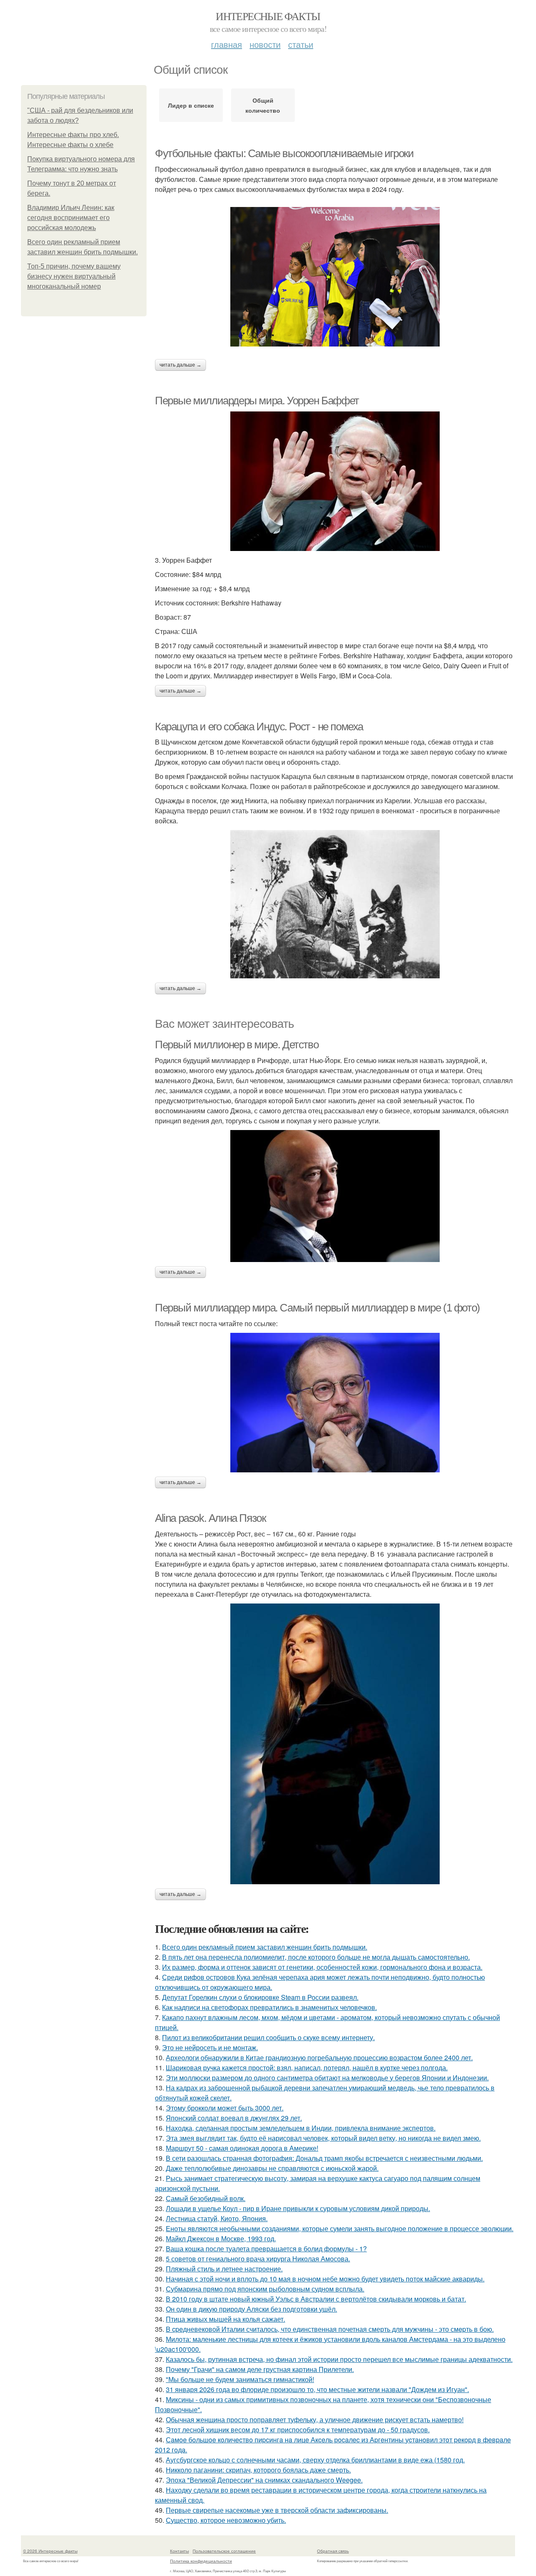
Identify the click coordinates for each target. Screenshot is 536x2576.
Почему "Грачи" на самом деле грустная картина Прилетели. (260, 2369)
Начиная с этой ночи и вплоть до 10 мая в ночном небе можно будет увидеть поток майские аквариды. (325, 2279)
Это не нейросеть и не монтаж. (210, 2047)
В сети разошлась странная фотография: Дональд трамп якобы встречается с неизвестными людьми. (324, 2158)
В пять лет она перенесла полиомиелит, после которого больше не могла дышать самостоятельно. (316, 1957)
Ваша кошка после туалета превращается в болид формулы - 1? (266, 2249)
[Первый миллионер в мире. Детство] (335, 1196)
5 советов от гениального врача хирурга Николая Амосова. (258, 2259)
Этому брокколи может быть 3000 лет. (225, 2108)
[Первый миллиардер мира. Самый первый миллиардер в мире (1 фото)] (335, 1403)
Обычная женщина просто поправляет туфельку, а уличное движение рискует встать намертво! (315, 2420)
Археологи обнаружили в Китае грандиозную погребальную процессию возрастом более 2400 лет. (319, 2057)
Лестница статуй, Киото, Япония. (217, 2218)
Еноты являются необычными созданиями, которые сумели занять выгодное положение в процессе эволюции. (340, 2228)
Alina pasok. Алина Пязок (210, 1518)
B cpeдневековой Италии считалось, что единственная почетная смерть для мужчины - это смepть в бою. (330, 2329)
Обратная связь (333, 2551)
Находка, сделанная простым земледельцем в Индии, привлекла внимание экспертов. (301, 2128)
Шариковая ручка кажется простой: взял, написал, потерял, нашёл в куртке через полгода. (307, 2068)
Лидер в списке (191, 105)
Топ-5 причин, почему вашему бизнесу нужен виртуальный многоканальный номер (74, 276)
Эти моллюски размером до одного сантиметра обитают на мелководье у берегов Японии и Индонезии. (327, 2078)
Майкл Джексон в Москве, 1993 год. (221, 2238)
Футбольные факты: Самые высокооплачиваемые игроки (284, 153)
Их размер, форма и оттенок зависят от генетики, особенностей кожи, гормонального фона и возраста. (322, 1967)
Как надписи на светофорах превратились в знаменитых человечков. (269, 2007)
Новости (265, 44)
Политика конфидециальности (201, 2561)
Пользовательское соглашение (224, 2551)
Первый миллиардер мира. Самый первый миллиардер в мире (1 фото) (317, 1308)
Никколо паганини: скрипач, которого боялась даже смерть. (258, 2470)
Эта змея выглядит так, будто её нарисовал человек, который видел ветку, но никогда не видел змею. (323, 2138)
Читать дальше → (180, 365)
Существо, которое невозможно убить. (226, 2520)
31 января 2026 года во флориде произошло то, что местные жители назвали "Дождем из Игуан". (317, 2389)
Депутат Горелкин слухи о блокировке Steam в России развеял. (260, 1997)
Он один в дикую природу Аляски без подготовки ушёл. (251, 2309)
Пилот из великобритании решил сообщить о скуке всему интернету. (268, 2037)
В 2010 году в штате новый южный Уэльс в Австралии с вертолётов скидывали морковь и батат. (316, 2299)
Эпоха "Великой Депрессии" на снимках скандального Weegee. (264, 2480)
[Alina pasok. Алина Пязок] (335, 1744)
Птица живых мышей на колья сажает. (225, 2319)
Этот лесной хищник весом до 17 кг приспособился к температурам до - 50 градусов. (298, 2430)
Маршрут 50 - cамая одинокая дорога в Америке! (242, 2148)
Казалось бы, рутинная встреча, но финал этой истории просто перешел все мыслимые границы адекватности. (339, 2359)
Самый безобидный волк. (206, 2198)
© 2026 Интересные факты (50, 2551)
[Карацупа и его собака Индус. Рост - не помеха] (335, 904)
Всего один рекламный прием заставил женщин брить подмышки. (265, 1947)
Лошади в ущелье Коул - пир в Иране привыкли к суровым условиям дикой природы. (298, 2208)
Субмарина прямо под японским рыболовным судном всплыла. (265, 2289)
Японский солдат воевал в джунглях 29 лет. (234, 2118)
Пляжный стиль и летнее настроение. (224, 2269)
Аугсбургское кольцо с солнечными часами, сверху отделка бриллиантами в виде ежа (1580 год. (315, 2460)
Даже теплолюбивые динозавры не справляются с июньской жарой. (272, 2168)
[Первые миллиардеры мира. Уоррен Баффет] (335, 481)
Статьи (301, 44)
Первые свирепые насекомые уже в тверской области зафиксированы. (277, 2510)
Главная (227, 44)
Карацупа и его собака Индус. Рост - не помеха (259, 727)
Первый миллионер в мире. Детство (237, 1045)
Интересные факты (268, 16)
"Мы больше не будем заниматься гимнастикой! (240, 2379)
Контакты (179, 2551)
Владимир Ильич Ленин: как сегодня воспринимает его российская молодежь (71, 218)
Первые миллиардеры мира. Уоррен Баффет (257, 401)
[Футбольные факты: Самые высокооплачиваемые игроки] (335, 277)
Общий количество (263, 105)
